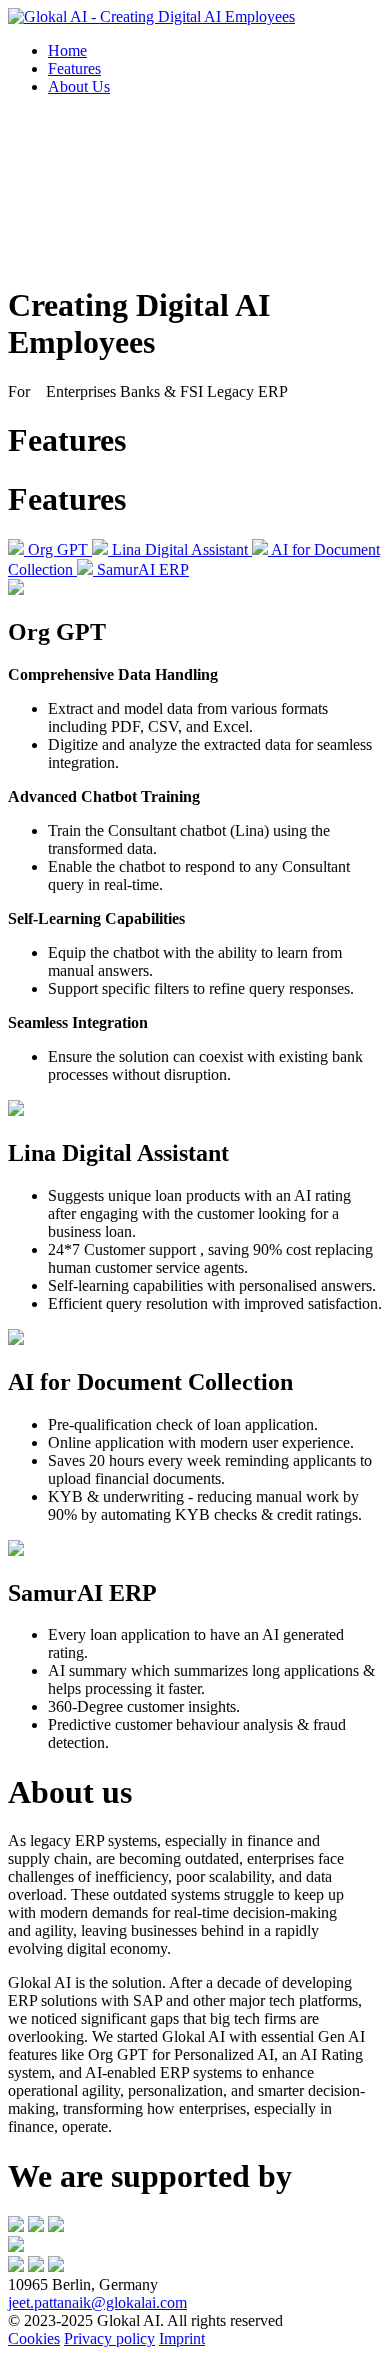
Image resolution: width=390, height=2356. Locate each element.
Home (67, 50)
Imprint (182, 2338)
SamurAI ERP (143, 569)
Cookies (34, 2338)
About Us (79, 86)
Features (74, 68)
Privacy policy (109, 2338)
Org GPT (60, 549)
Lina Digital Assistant (182, 549)
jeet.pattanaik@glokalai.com (97, 2302)
